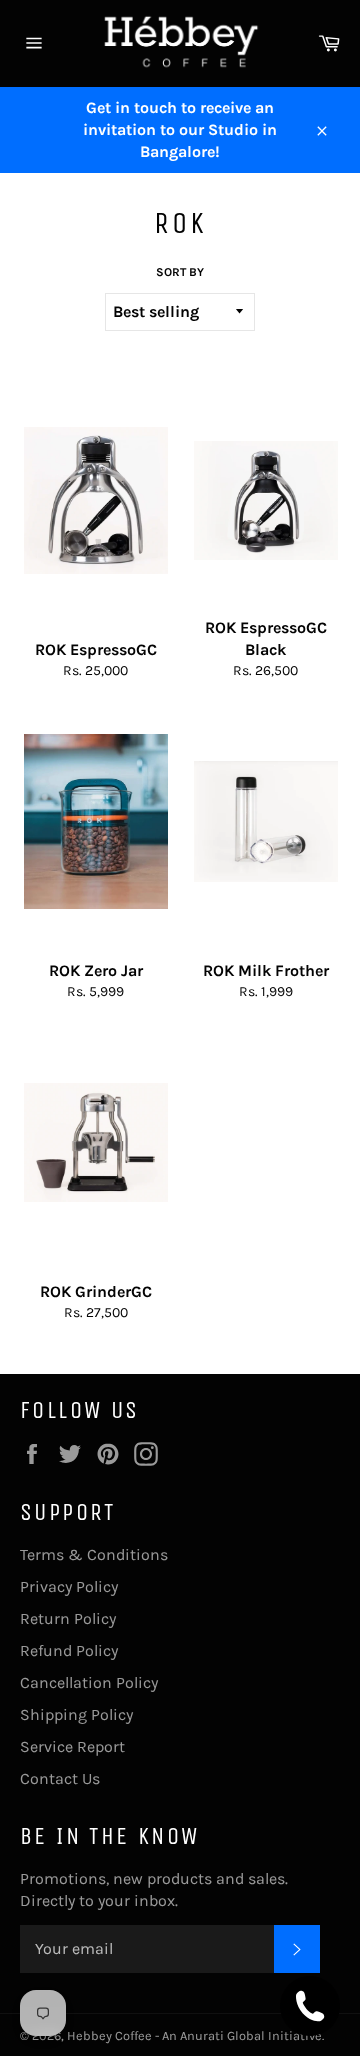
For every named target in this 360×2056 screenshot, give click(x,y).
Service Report (72, 1746)
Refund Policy (69, 1650)
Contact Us (60, 1778)
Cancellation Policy (89, 1682)
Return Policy (68, 1618)
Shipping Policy (76, 1714)
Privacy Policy (69, 1586)
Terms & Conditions (94, 1554)
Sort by (180, 272)
